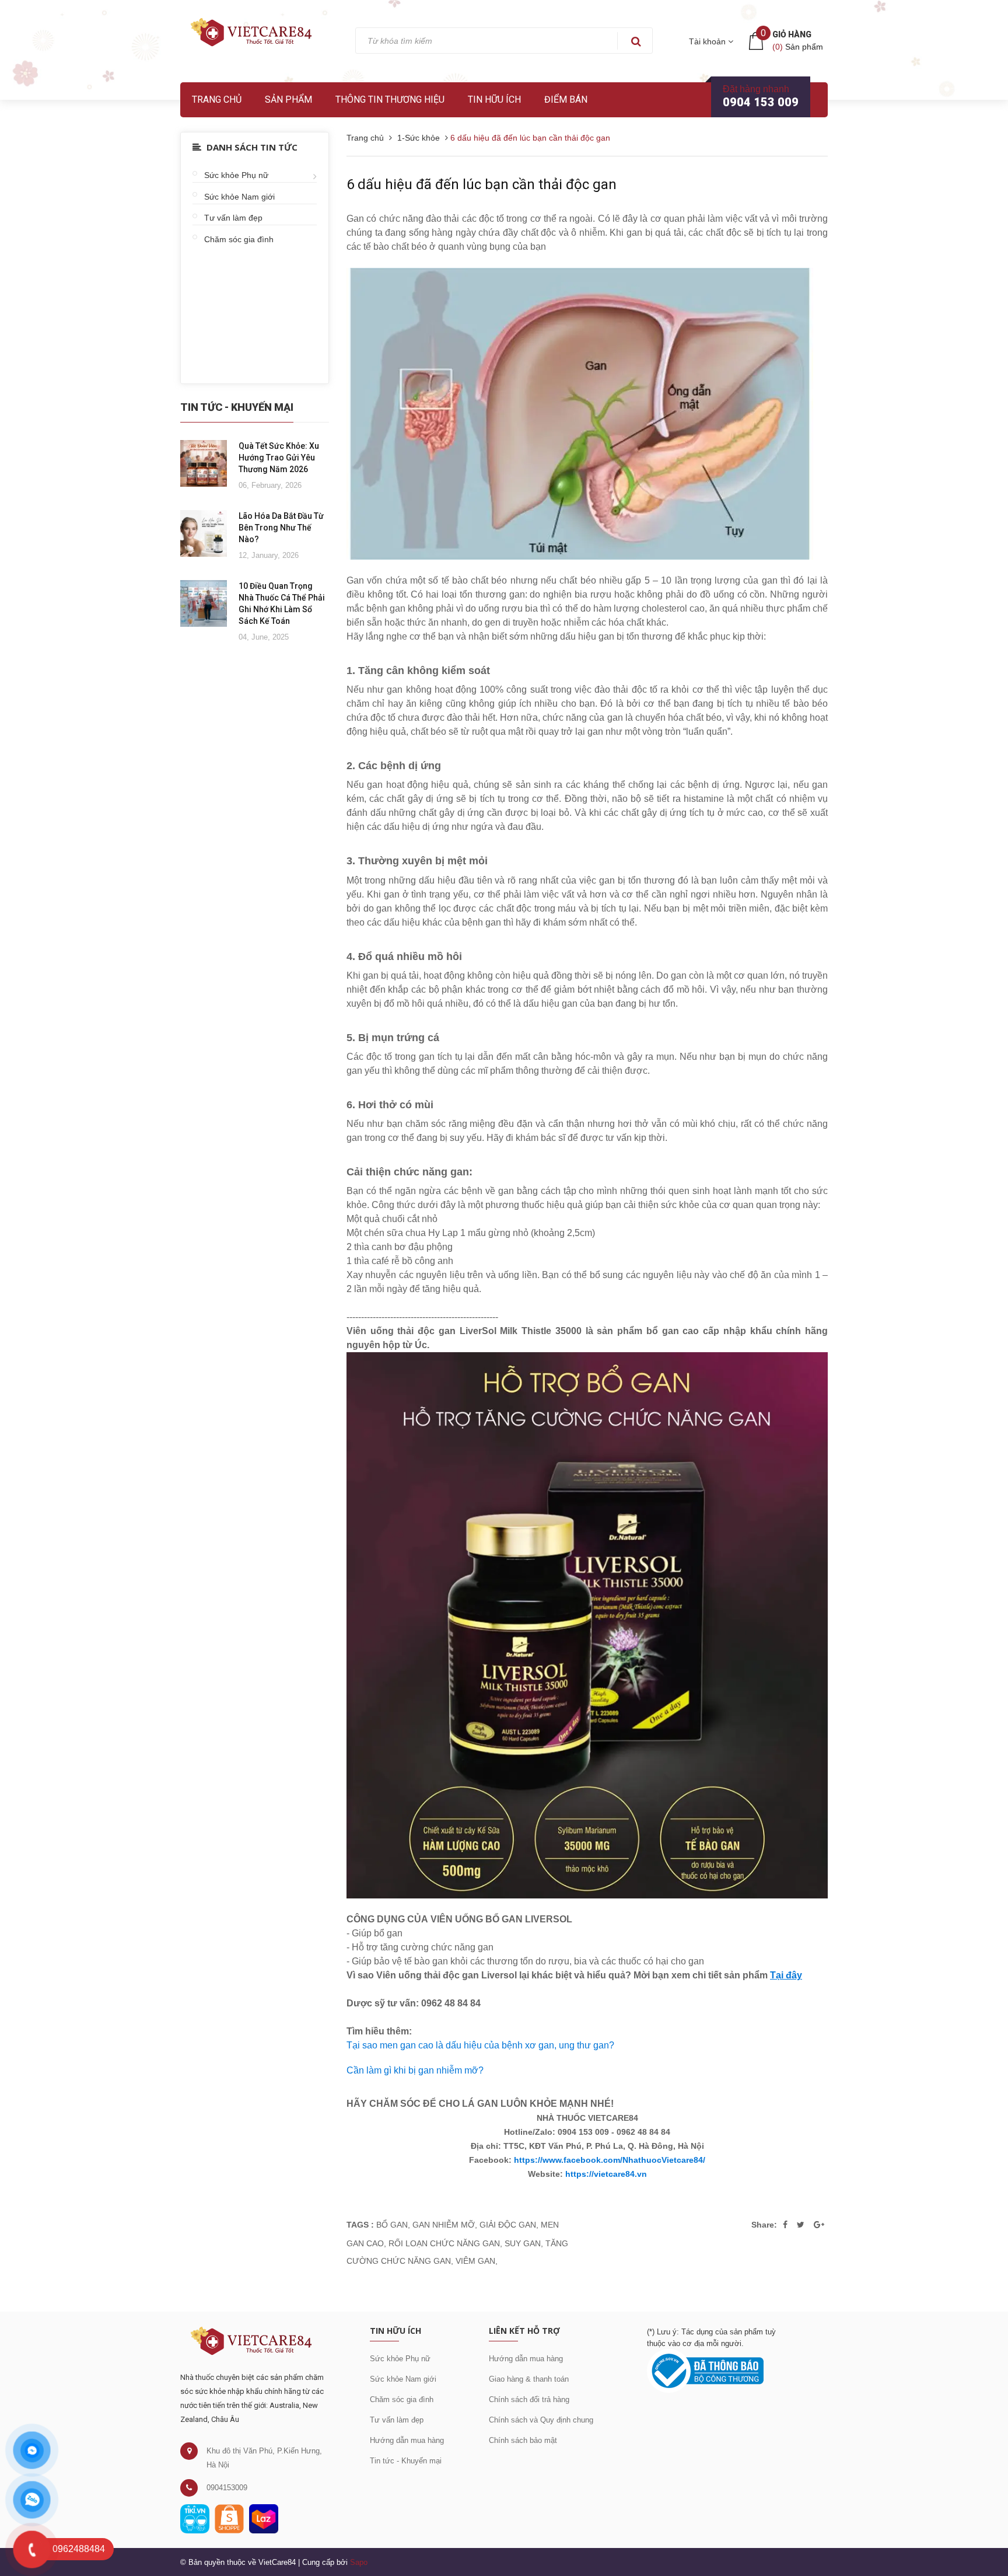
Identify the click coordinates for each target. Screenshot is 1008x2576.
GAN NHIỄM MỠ (444, 2225)
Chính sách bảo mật (523, 2440)
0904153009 (227, 2488)
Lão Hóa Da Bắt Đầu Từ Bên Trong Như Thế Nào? (281, 528)
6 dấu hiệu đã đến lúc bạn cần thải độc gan (482, 184)
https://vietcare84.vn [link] (606, 2174)
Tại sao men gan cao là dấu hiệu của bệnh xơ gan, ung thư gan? (480, 2045)
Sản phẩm (288, 100)
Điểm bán (566, 100)
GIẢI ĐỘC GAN (508, 2225)
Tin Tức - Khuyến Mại (237, 407)
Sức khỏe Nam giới (239, 197)
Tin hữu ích (494, 100)
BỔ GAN (392, 2225)
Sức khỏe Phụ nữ (236, 175)
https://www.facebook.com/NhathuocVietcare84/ (610, 2160)
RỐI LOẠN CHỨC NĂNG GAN (444, 2243)
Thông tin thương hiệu (390, 100)
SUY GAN (523, 2243)
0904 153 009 (761, 102)
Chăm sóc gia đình (239, 239)
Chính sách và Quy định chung (541, 2420)
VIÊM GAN (475, 2261)
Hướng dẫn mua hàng (407, 2440)
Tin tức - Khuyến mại (406, 2461)
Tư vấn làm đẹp (233, 218)
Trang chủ (217, 100)
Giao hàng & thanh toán (529, 2379)
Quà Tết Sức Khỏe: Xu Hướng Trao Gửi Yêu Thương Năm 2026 (279, 458)
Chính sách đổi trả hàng (529, 2399)
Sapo (359, 2562)
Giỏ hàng (792, 34)
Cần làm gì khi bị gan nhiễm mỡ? (415, 2070)
